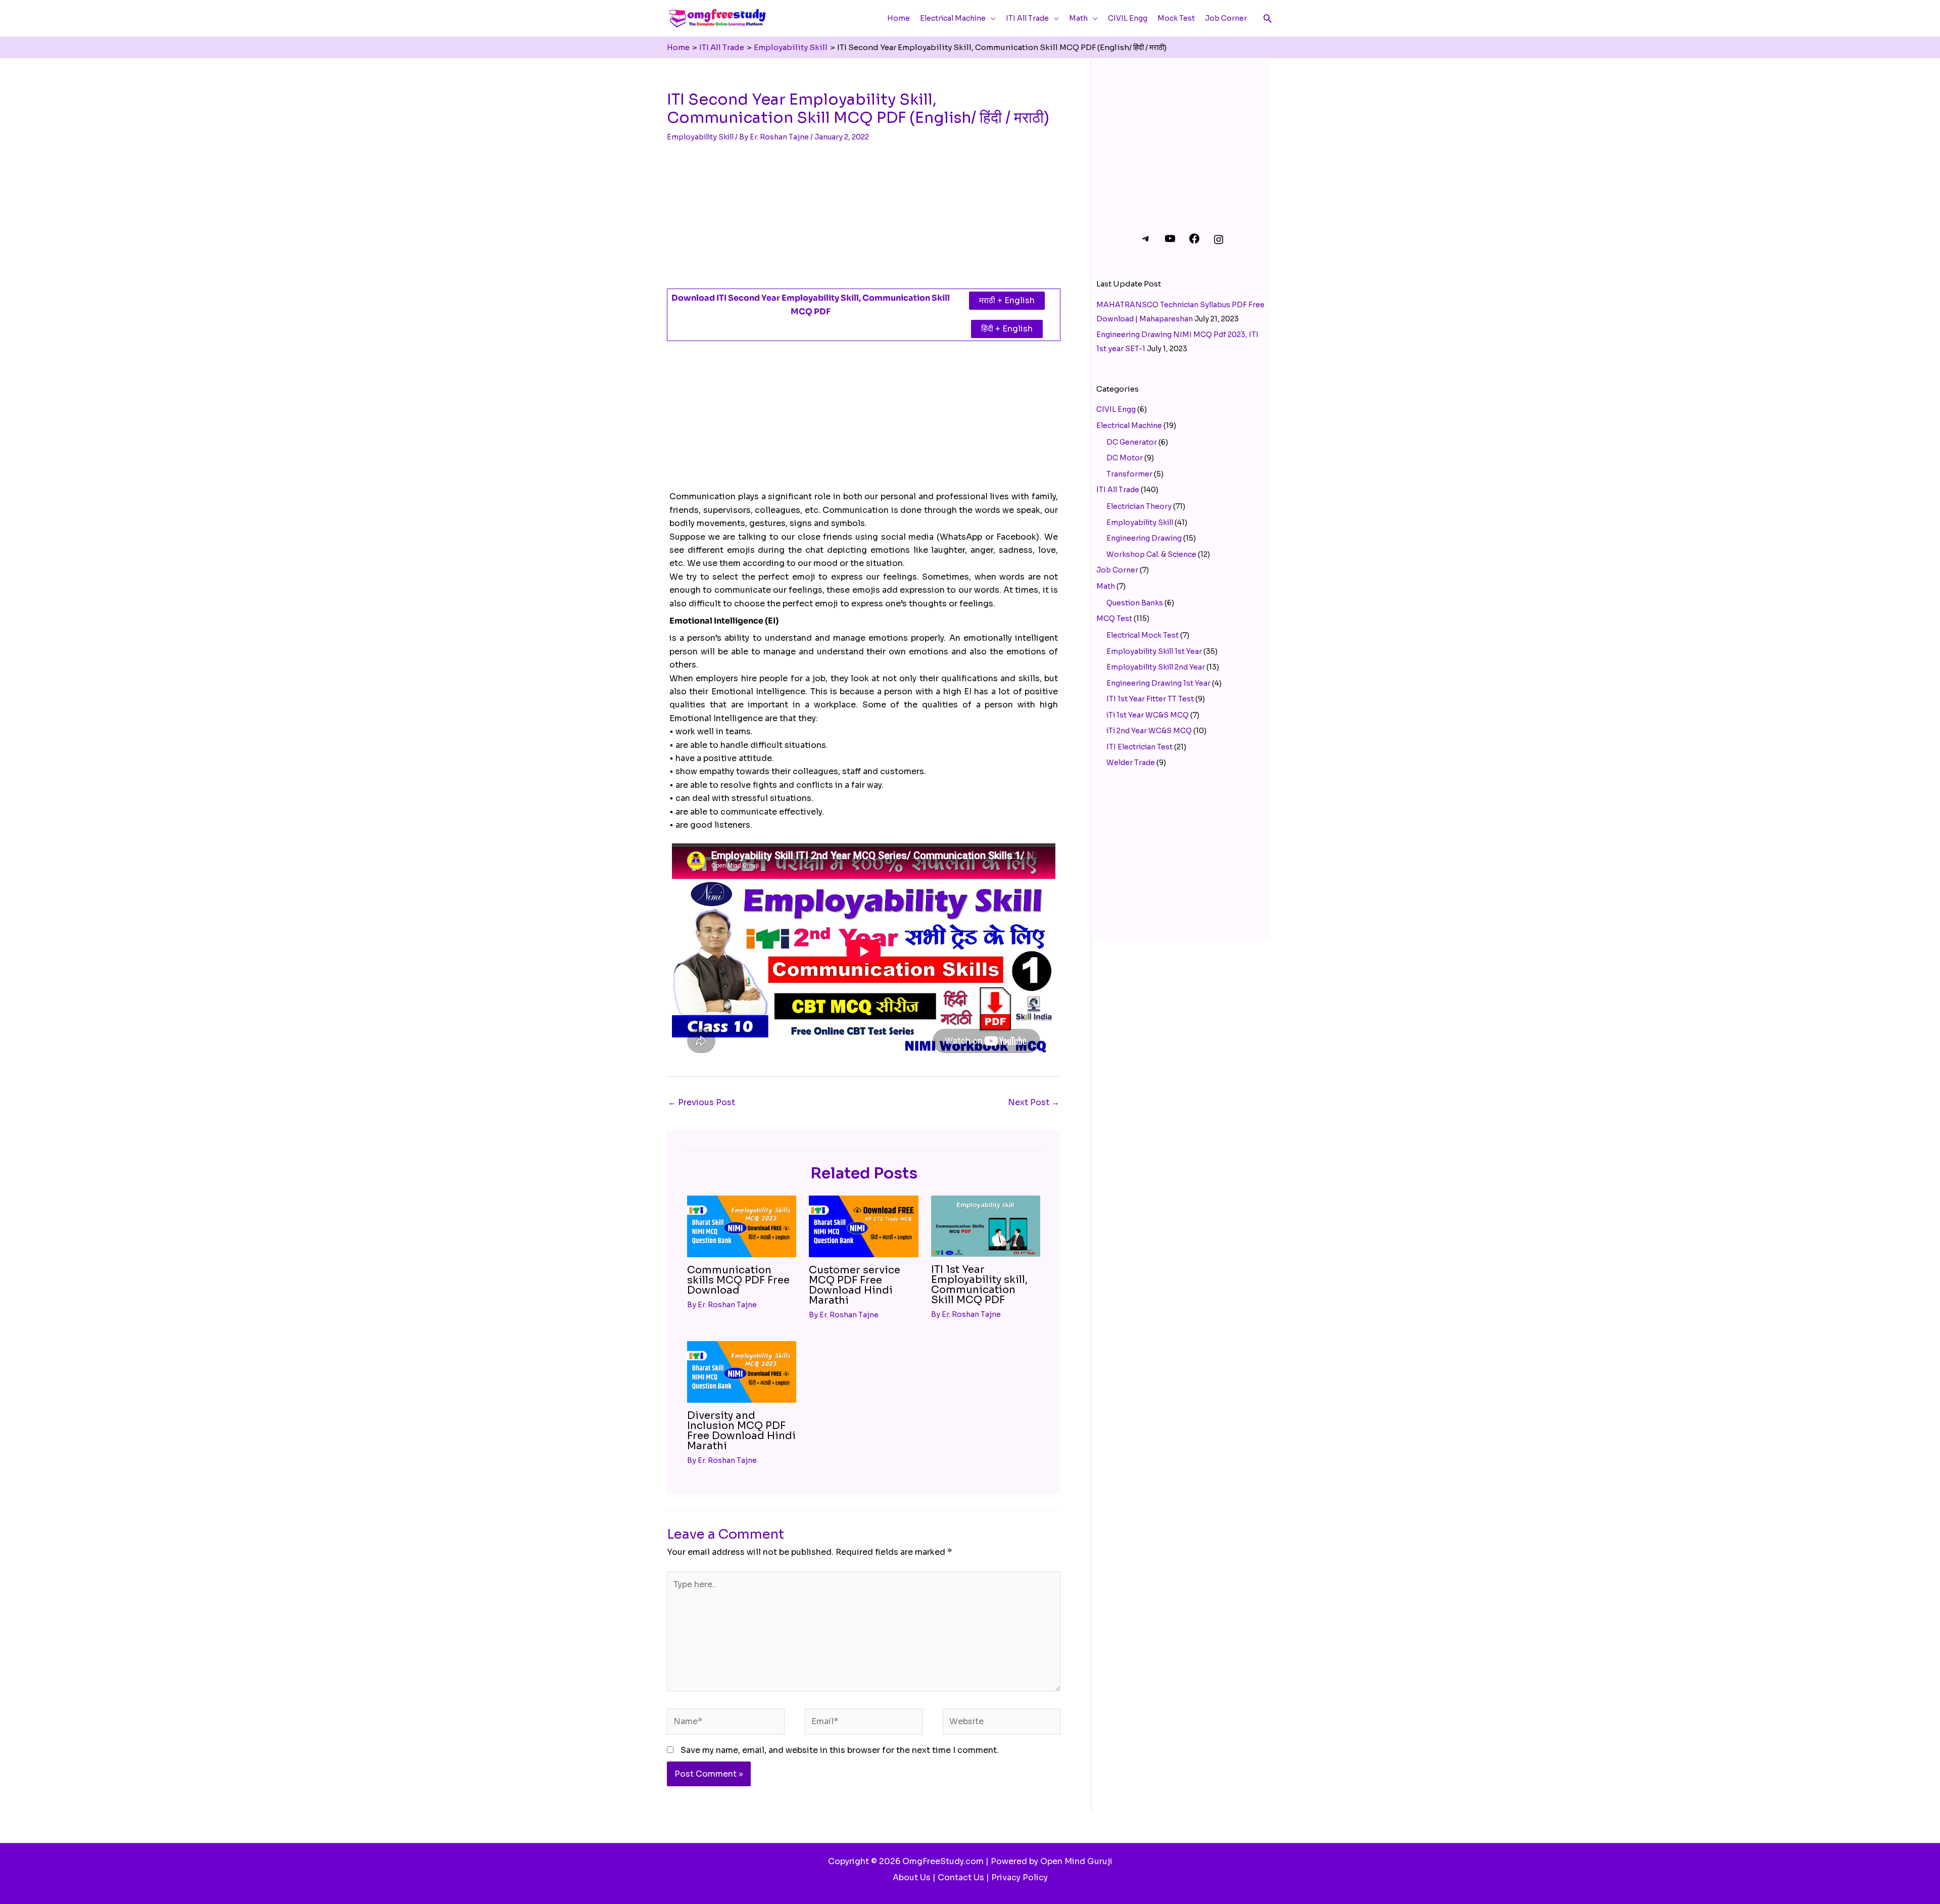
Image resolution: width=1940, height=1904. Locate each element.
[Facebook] (1194, 242)
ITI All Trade (1118, 490)
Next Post (1034, 1102)
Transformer (1129, 474)
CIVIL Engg (1116, 409)
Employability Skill (700, 137)
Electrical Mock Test (1143, 635)
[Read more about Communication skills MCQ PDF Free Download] (742, 1226)
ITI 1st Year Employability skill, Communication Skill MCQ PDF (979, 1285)
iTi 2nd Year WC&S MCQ (1149, 731)
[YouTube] (1170, 242)
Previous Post (701, 1102)
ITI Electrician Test (1139, 747)
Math (1106, 586)
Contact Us (961, 1877)
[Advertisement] (864, 215)
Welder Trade (1131, 763)
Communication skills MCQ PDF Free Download (738, 1280)
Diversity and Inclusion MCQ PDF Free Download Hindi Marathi (741, 1431)
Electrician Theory (1139, 506)
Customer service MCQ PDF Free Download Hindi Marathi (855, 1285)
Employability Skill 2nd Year (1156, 667)
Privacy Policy (1020, 1877)
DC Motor (1125, 458)
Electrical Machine (1129, 425)
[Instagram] (1219, 243)
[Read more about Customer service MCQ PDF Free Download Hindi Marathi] (863, 1226)
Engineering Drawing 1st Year (1158, 683)
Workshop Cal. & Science (1151, 554)
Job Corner (1117, 570)
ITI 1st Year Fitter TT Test (1150, 699)
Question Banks (1135, 603)
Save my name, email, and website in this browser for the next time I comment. (840, 1750)
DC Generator (1132, 442)
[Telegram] (1146, 242)
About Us (912, 1877)
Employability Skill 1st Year (1154, 651)
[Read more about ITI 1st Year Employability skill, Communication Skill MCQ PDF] (986, 1226)
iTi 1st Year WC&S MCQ (1148, 715)
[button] (1268, 18)
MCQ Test (1114, 618)
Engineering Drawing (1144, 538)
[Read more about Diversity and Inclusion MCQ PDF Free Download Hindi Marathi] (742, 1371)
